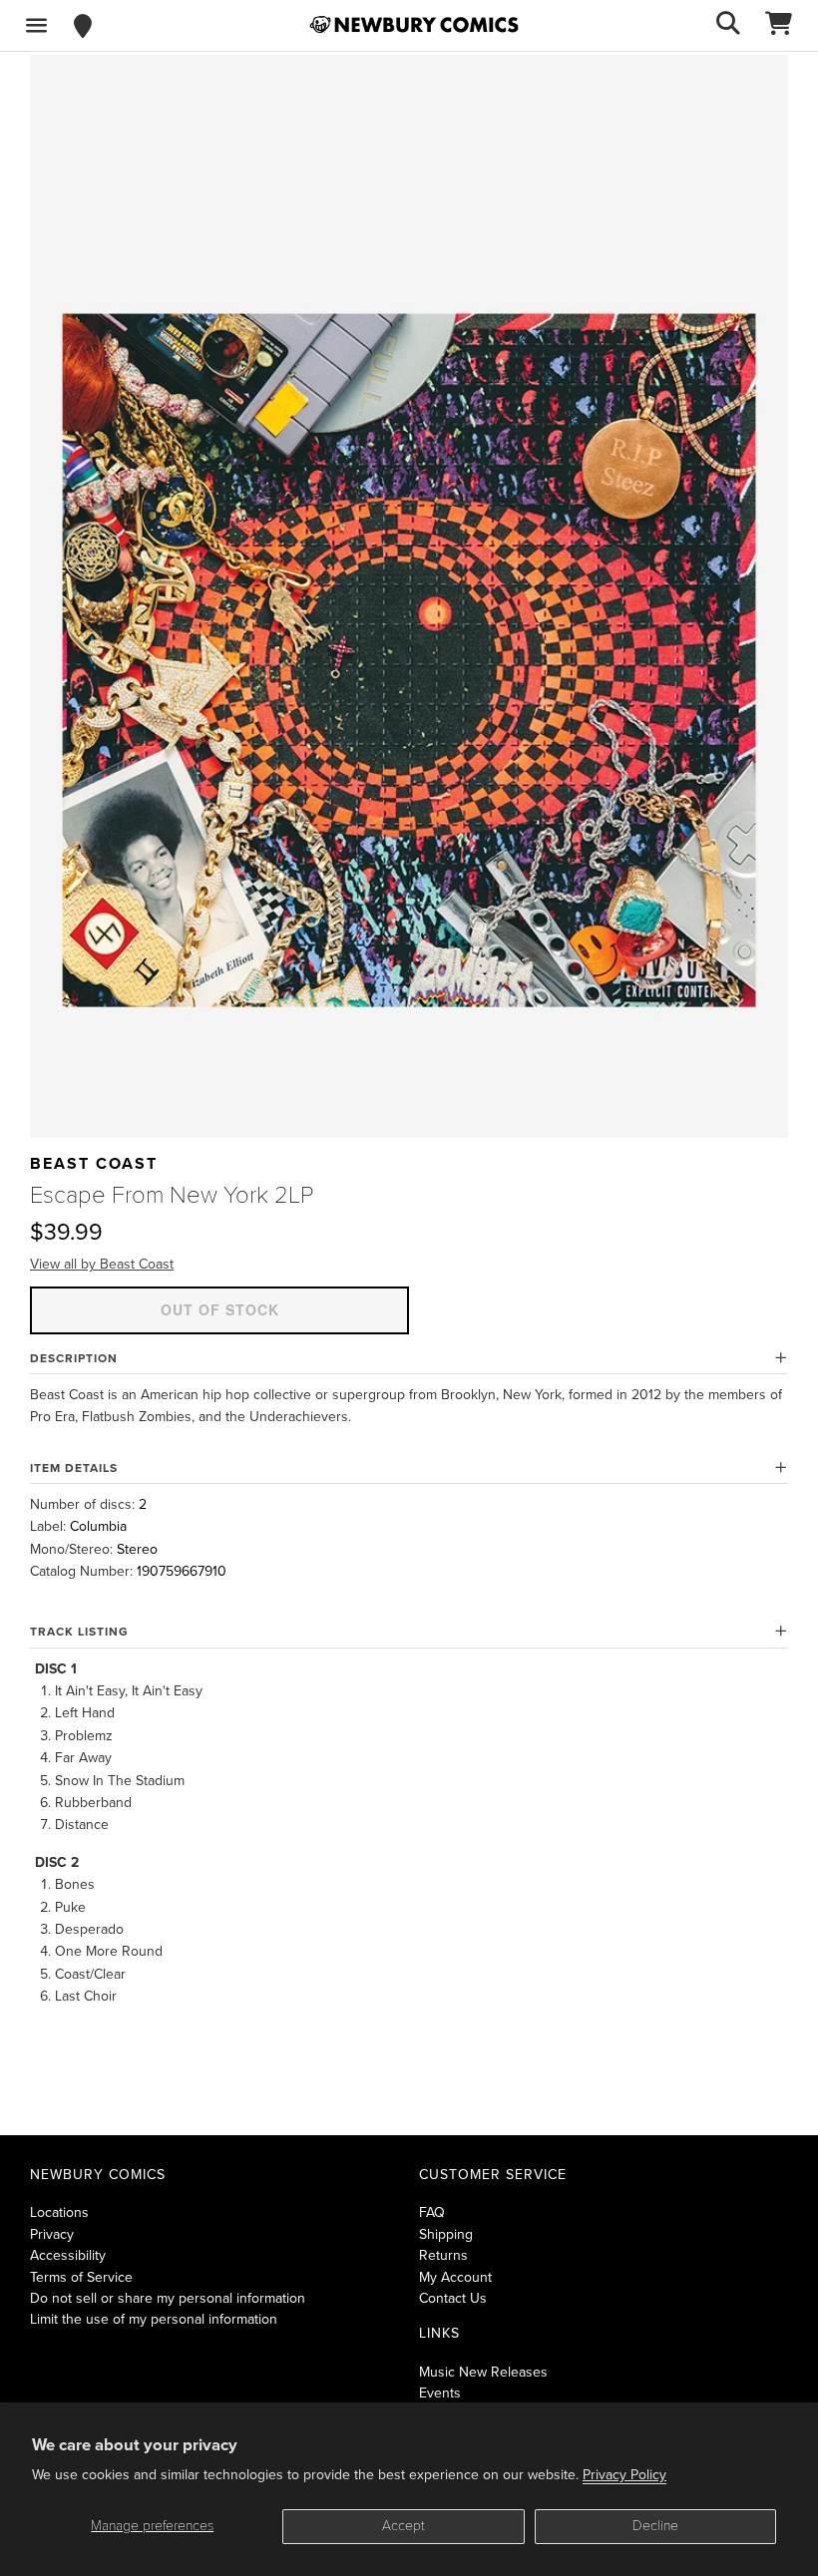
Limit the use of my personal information (154, 2319)
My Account (455, 2277)
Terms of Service (81, 2277)
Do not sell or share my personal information (168, 2298)
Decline (655, 2526)
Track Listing (79, 1632)
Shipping (446, 2234)
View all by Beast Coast (102, 1264)
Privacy (52, 2234)
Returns (443, 2255)
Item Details (74, 1468)
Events (440, 2393)
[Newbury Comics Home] (414, 25)
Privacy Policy (624, 2475)
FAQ (432, 2212)
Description (74, 1358)
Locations (59, 2212)
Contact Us (453, 2298)
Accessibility (68, 2255)
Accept (404, 2526)
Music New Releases (483, 2372)
